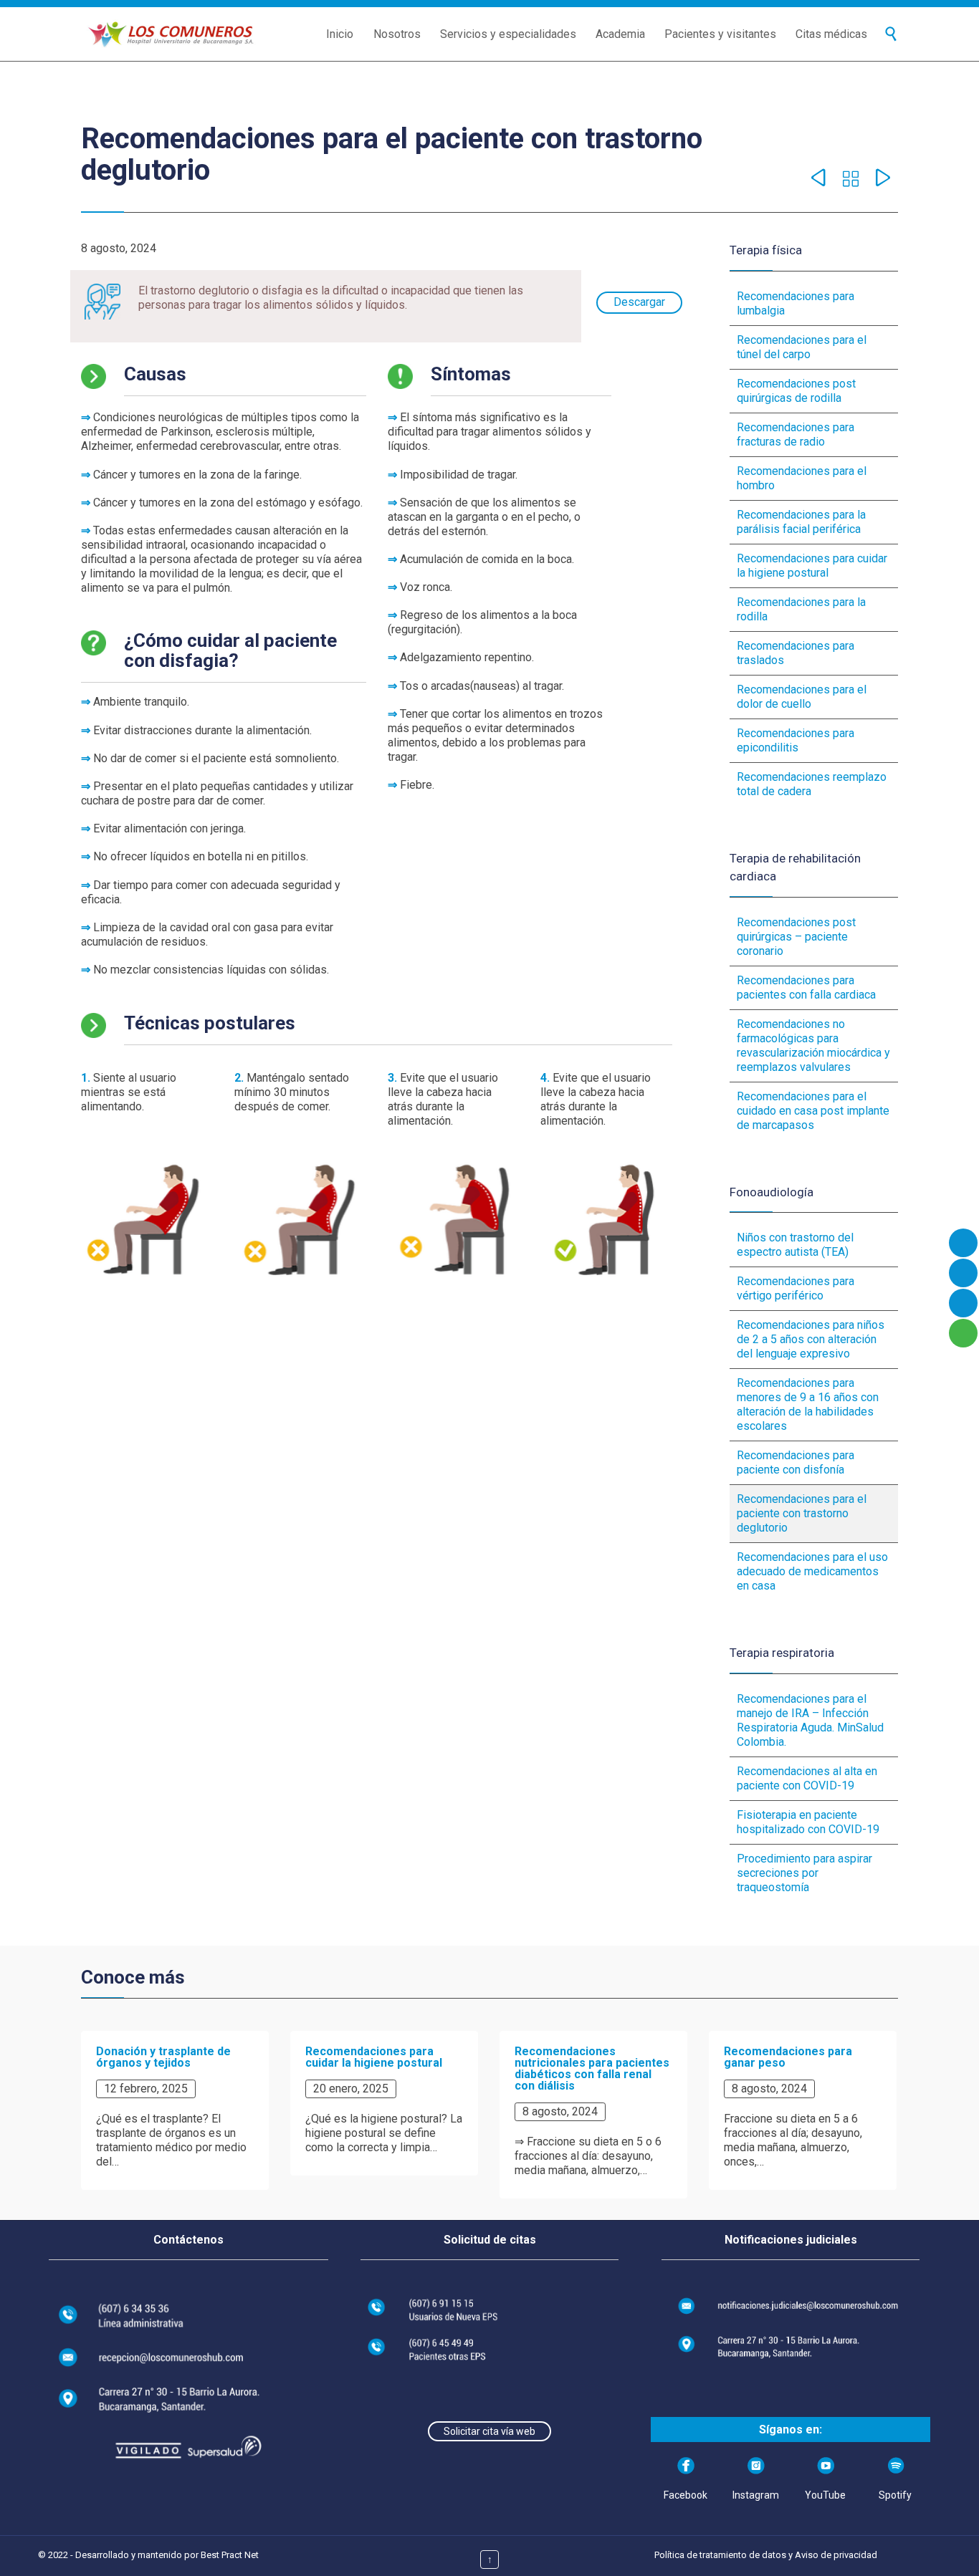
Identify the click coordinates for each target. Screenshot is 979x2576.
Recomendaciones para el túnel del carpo (802, 347)
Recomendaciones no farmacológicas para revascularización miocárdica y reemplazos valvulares (813, 1046)
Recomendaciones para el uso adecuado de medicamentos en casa (812, 1571)
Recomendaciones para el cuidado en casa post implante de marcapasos (813, 1111)
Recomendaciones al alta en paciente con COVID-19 (807, 1778)
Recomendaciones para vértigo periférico (796, 1288)
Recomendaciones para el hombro (802, 478)
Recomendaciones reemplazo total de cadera (812, 784)
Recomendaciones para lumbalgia (796, 303)
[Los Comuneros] (171, 34)
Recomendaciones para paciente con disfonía (796, 1462)
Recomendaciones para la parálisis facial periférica (801, 522)
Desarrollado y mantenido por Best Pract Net (167, 2555)
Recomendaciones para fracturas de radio (796, 434)
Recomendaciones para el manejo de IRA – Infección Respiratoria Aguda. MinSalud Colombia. (810, 1720)
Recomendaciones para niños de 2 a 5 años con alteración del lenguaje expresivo (811, 1339)
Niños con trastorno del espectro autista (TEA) (795, 1245)
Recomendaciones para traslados (796, 653)
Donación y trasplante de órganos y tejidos (163, 2057)
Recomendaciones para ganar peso (788, 2057)
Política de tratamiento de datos (720, 2555)
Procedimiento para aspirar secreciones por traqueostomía (804, 1873)
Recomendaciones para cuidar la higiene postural (812, 566)
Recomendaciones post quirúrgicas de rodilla (796, 391)
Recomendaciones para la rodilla (801, 609)
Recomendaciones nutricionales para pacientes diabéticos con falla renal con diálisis (592, 2068)
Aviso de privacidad (836, 2555)
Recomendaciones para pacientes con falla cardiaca (806, 987)
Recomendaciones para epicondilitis (796, 740)
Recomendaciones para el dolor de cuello (802, 697)
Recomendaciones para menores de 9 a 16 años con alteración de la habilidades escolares (808, 1404)
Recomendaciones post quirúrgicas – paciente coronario (796, 937)
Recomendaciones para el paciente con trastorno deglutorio (802, 1513)
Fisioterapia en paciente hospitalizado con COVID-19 (808, 1822)
